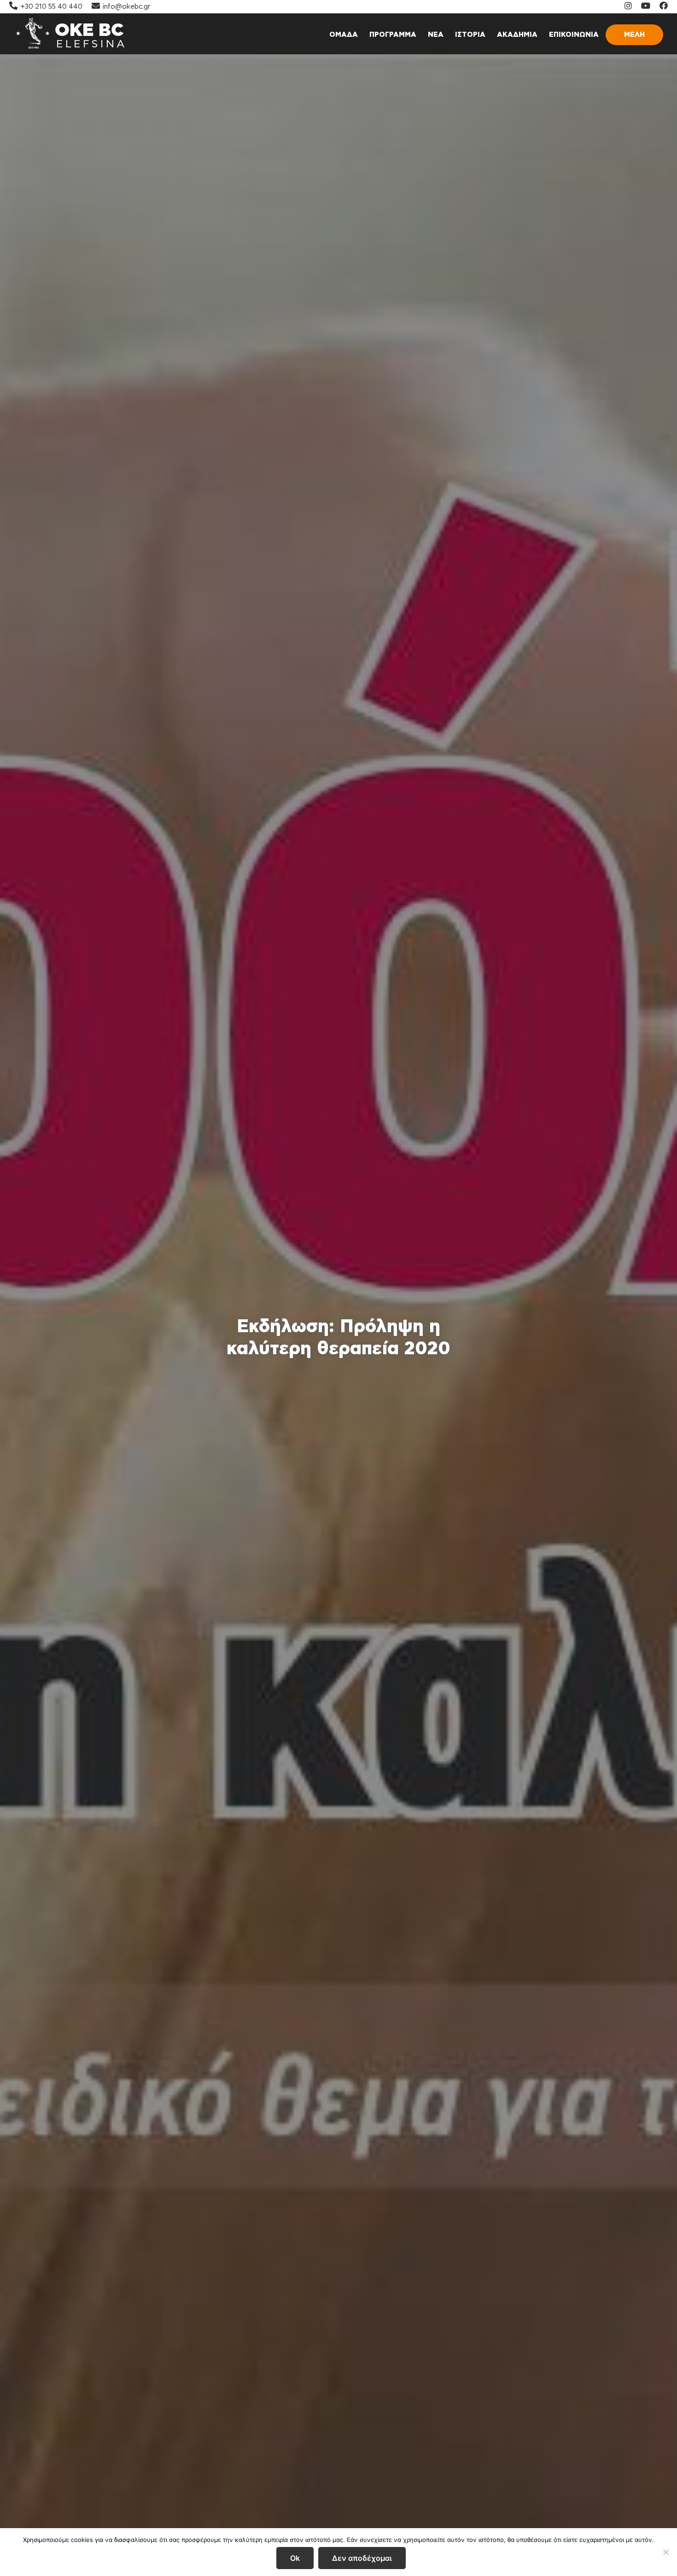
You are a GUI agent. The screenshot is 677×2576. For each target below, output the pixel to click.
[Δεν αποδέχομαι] (665, 2552)
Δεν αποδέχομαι (362, 2558)
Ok (295, 2558)
